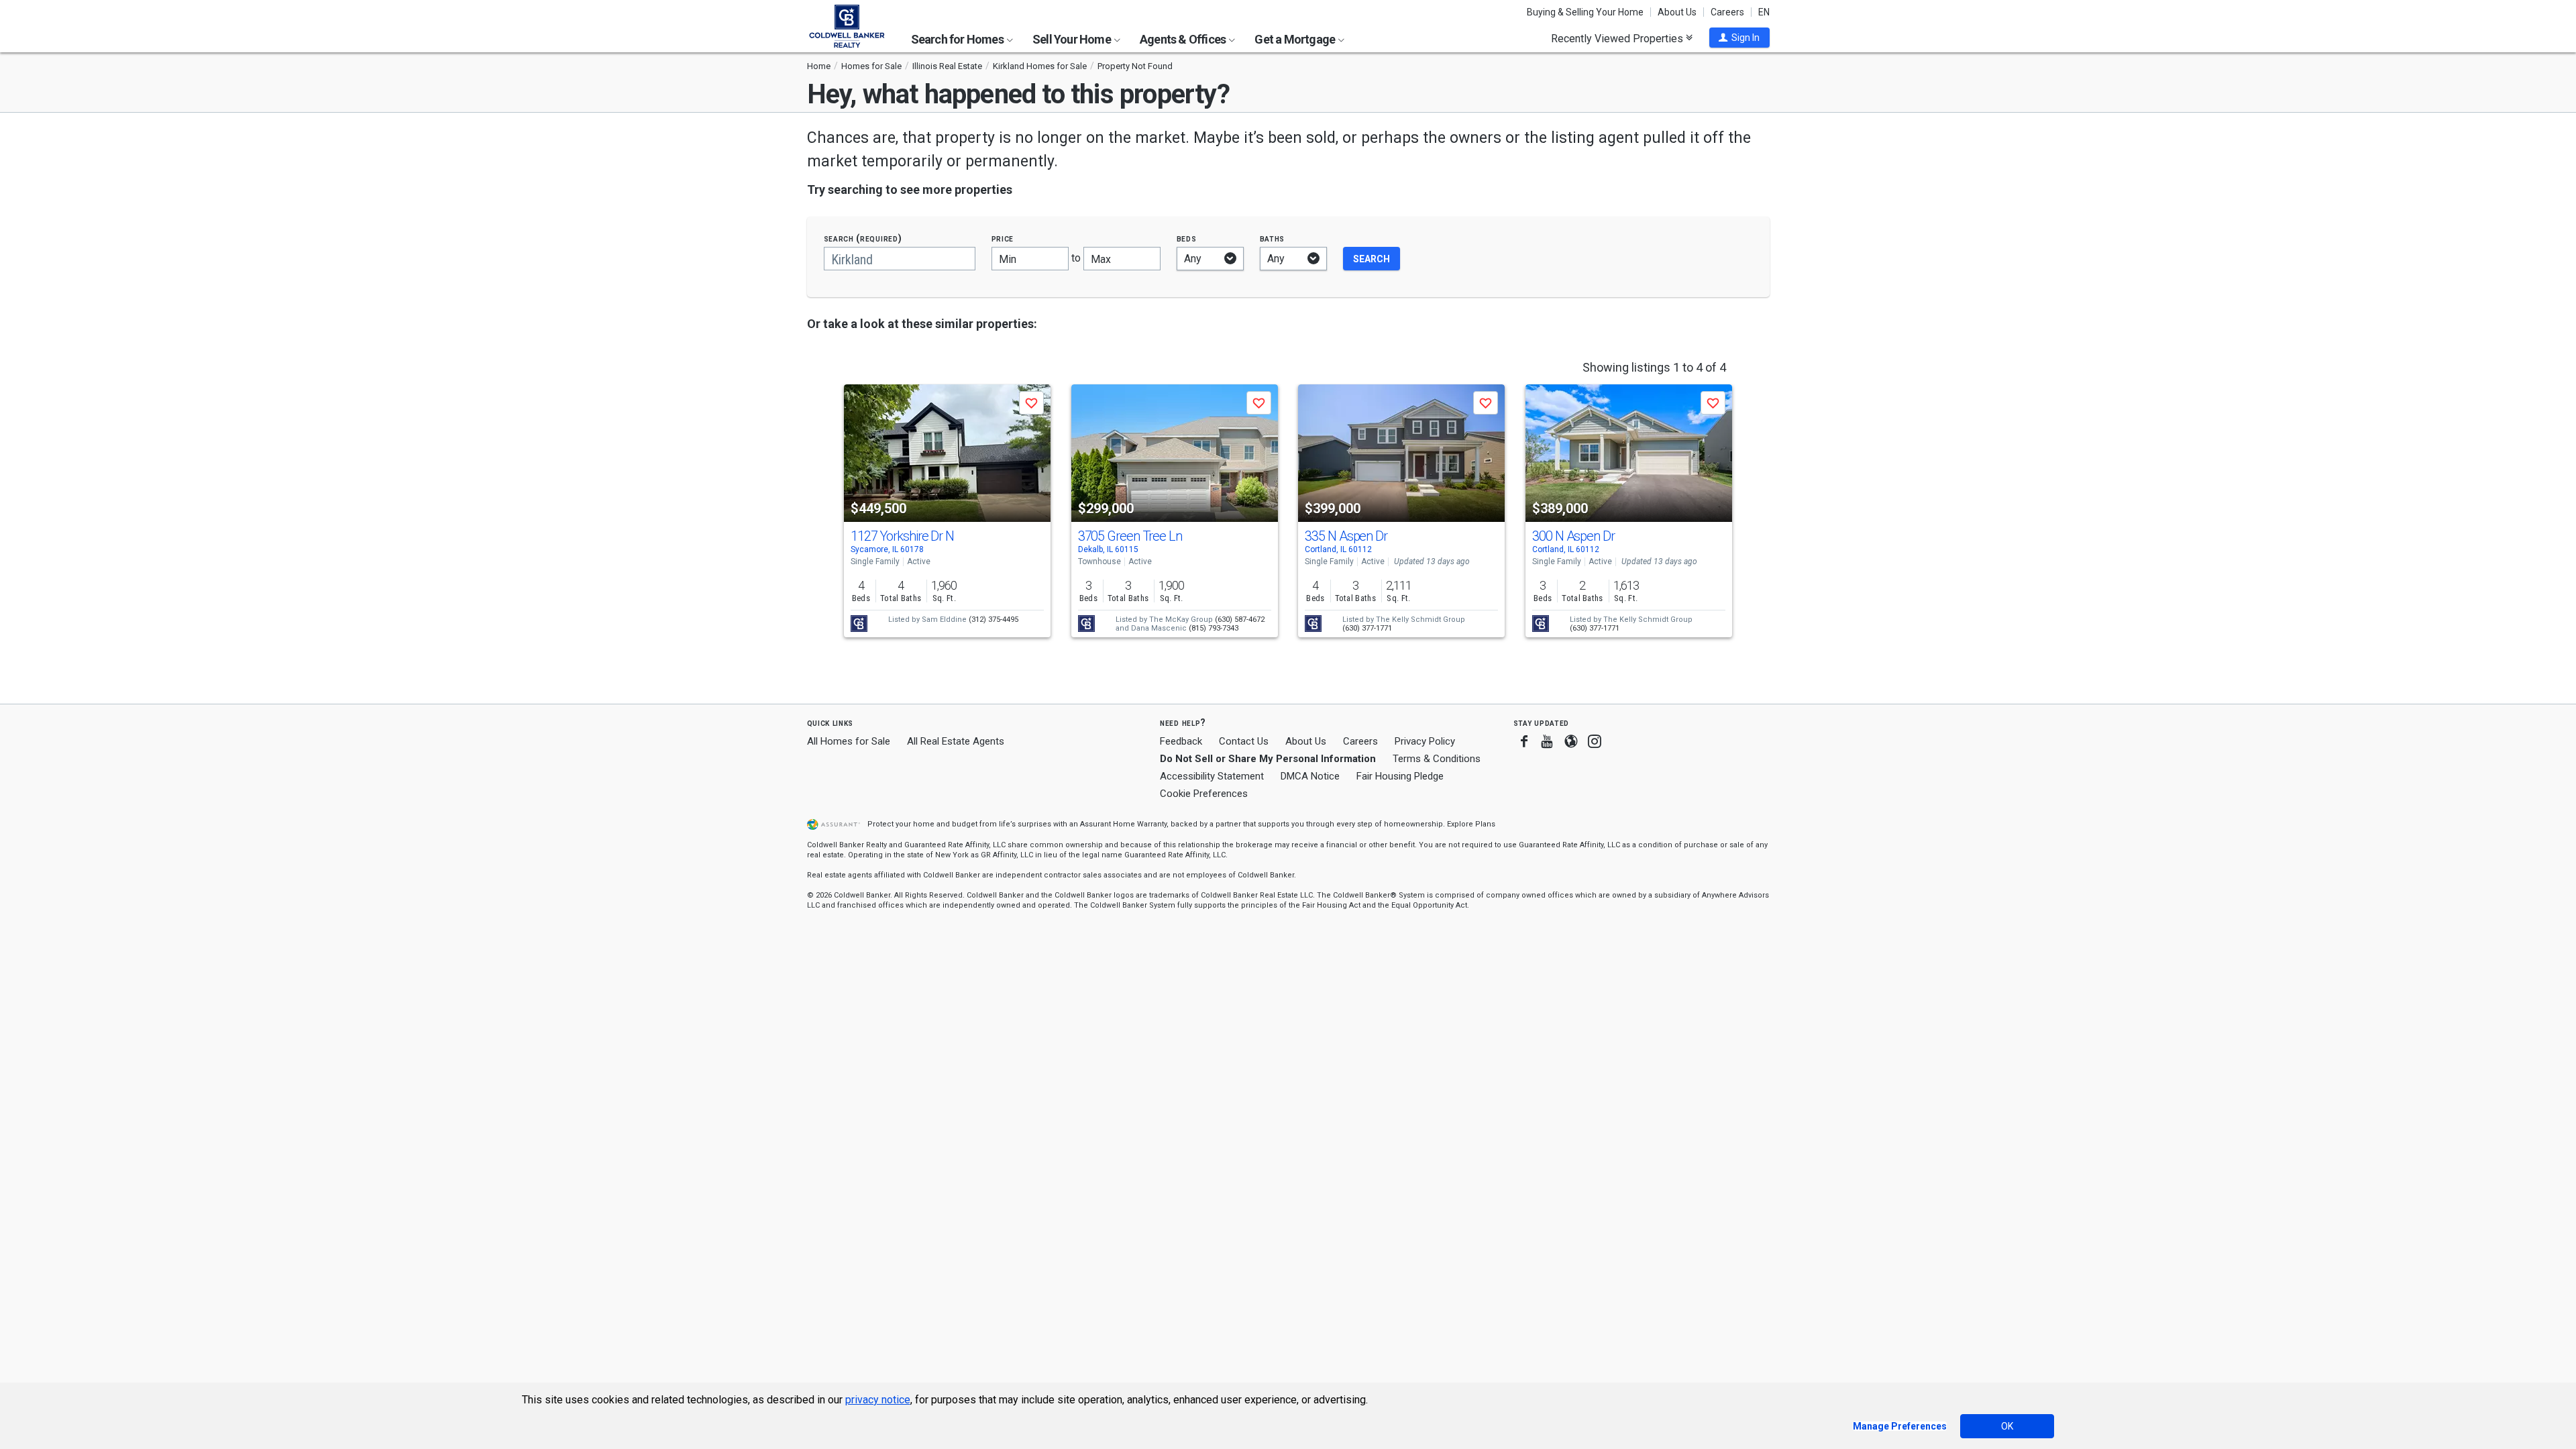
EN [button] (1764, 12)
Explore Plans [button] (1471, 824)
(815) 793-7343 (1214, 628)
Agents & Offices (1184, 39)
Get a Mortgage (1296, 39)
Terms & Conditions (1437, 759)
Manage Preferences (1900, 1426)
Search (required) (863, 238)
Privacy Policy (1425, 741)
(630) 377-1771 (1367, 628)
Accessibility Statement (1212, 776)
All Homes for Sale (849, 741)
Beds (1187, 238)
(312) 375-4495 (994, 620)
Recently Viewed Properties (1618, 38)
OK (2007, 1426)
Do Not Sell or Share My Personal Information (1268, 759)
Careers (1727, 12)
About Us (1677, 12)
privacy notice (878, 1400)
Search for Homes (958, 39)
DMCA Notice (1310, 776)
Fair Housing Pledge (1400, 776)
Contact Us (1244, 741)
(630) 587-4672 (1240, 620)
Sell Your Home (1073, 39)
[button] (1739, 38)
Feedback (1181, 742)
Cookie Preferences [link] (1204, 794)
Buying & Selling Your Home (1585, 12)
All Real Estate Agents (956, 741)
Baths (1273, 238)
